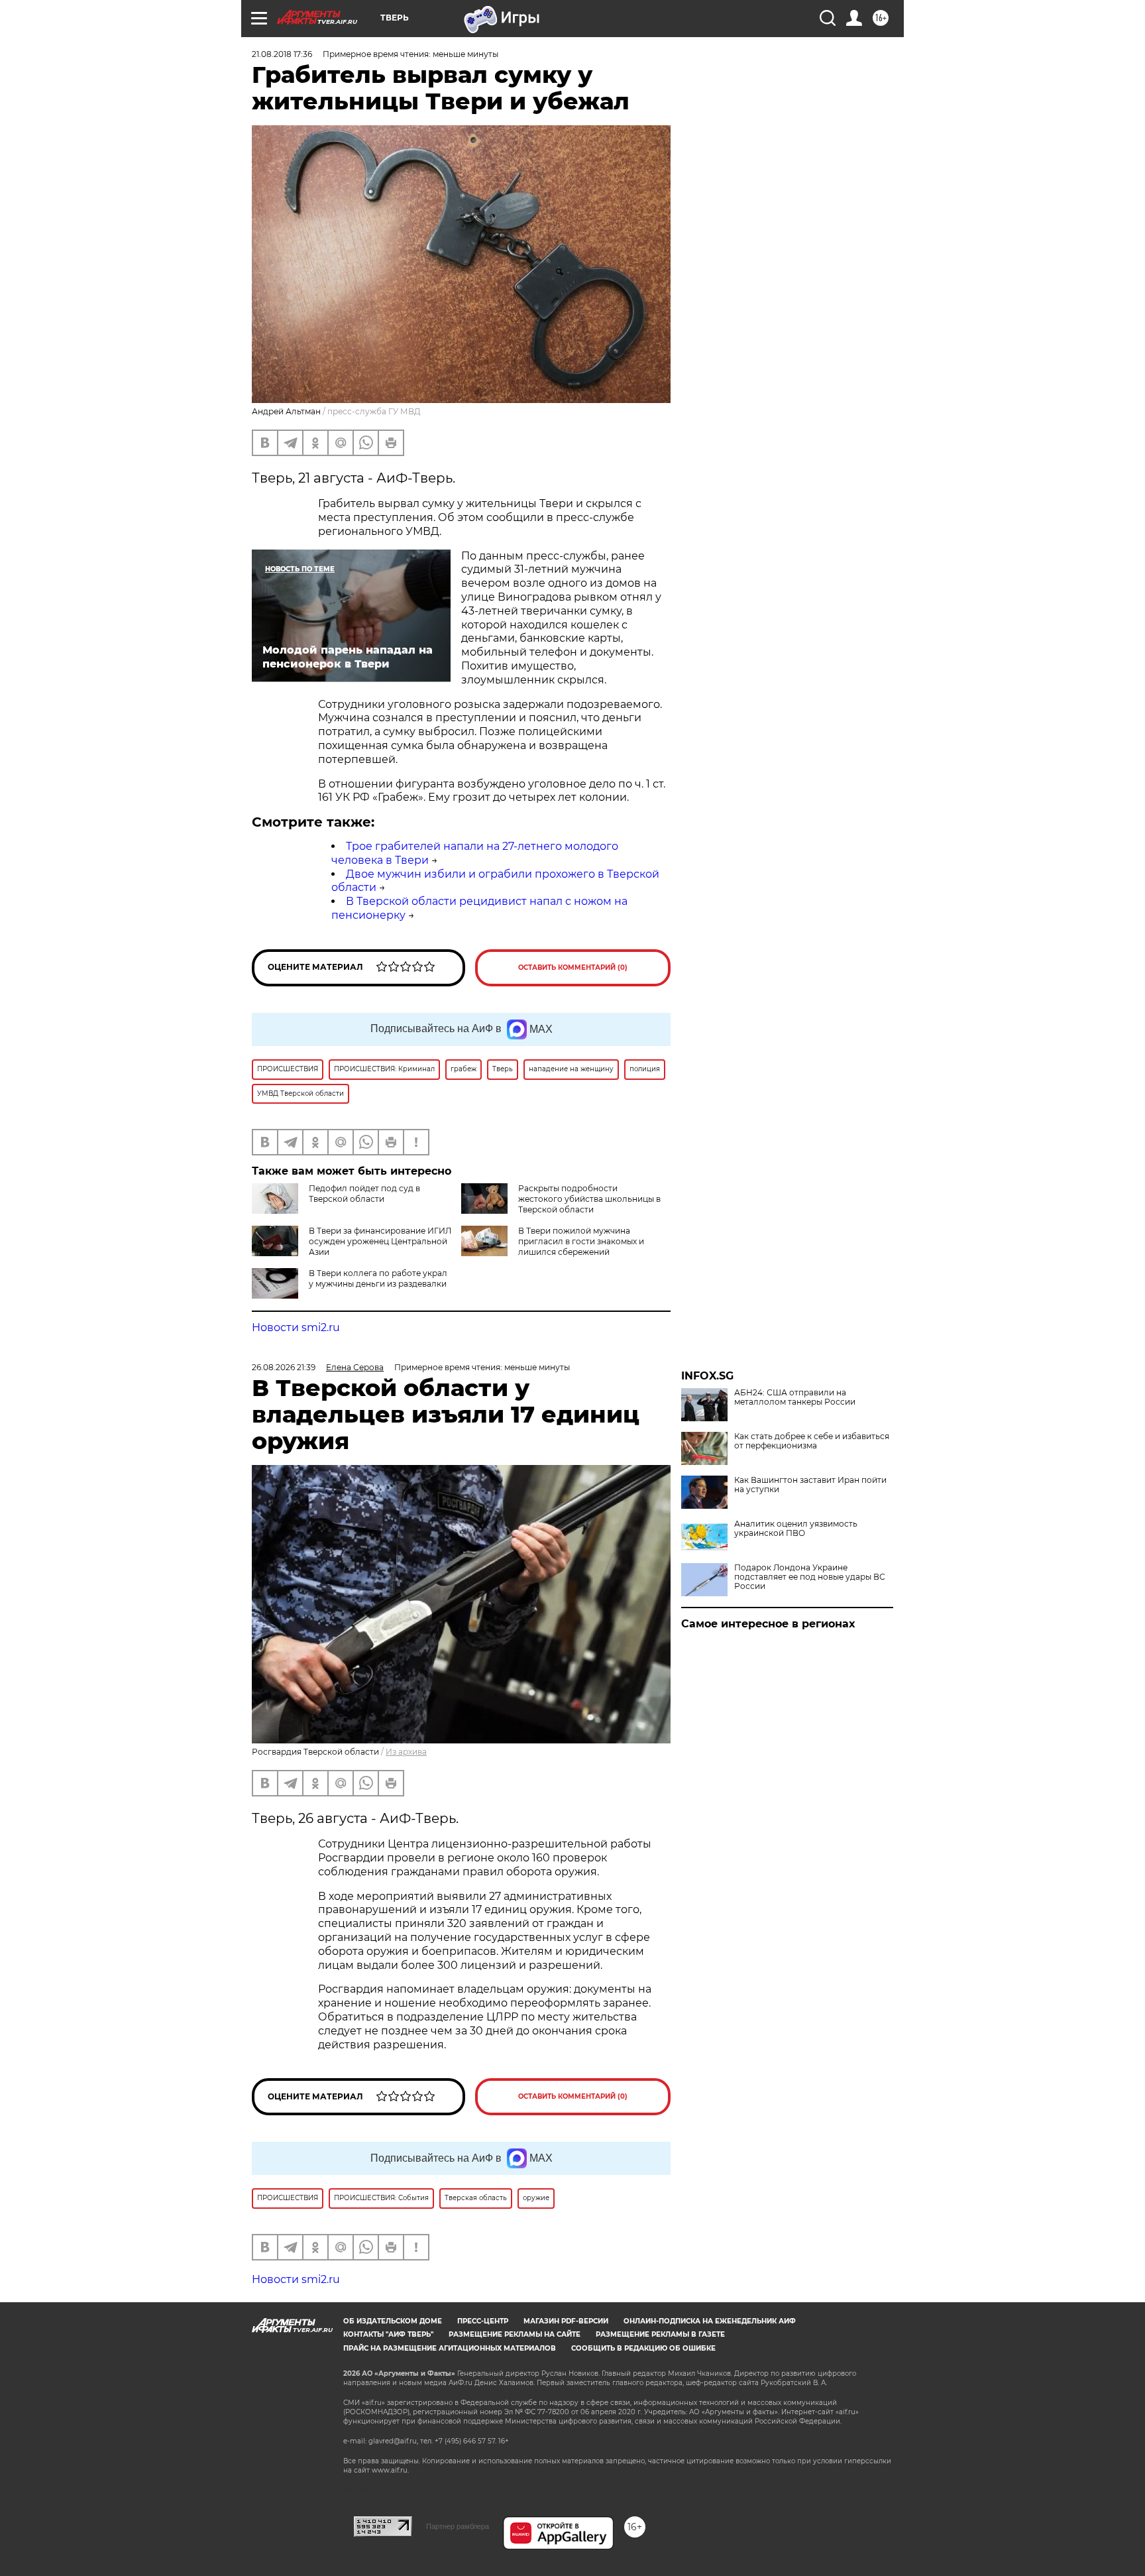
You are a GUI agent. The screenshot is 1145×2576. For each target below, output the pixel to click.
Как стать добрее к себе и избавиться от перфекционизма (812, 1441)
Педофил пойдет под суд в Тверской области (364, 1194)
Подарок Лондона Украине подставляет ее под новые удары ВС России (810, 1577)
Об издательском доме (393, 2321)
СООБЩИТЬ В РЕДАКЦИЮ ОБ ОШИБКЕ (643, 2348)
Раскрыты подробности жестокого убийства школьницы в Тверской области (589, 1199)
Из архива (406, 1752)
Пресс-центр (483, 2321)
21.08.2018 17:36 (282, 54)
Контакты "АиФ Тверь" (388, 2334)
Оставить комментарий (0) (573, 967)
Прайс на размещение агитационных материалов (450, 2348)
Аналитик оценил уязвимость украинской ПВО (796, 1529)
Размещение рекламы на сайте (515, 2334)
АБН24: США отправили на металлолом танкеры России (795, 1397)
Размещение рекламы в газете (660, 2334)
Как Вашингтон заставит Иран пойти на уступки (810, 1485)
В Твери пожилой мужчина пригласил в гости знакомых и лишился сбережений (581, 1241)
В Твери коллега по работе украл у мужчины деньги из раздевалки (378, 1278)
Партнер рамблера (458, 2526)
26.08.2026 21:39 (284, 1367)
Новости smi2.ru (296, 1327)
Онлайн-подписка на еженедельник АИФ (710, 2321)
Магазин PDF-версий (566, 2321)
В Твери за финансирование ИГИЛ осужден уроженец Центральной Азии (380, 1241)
